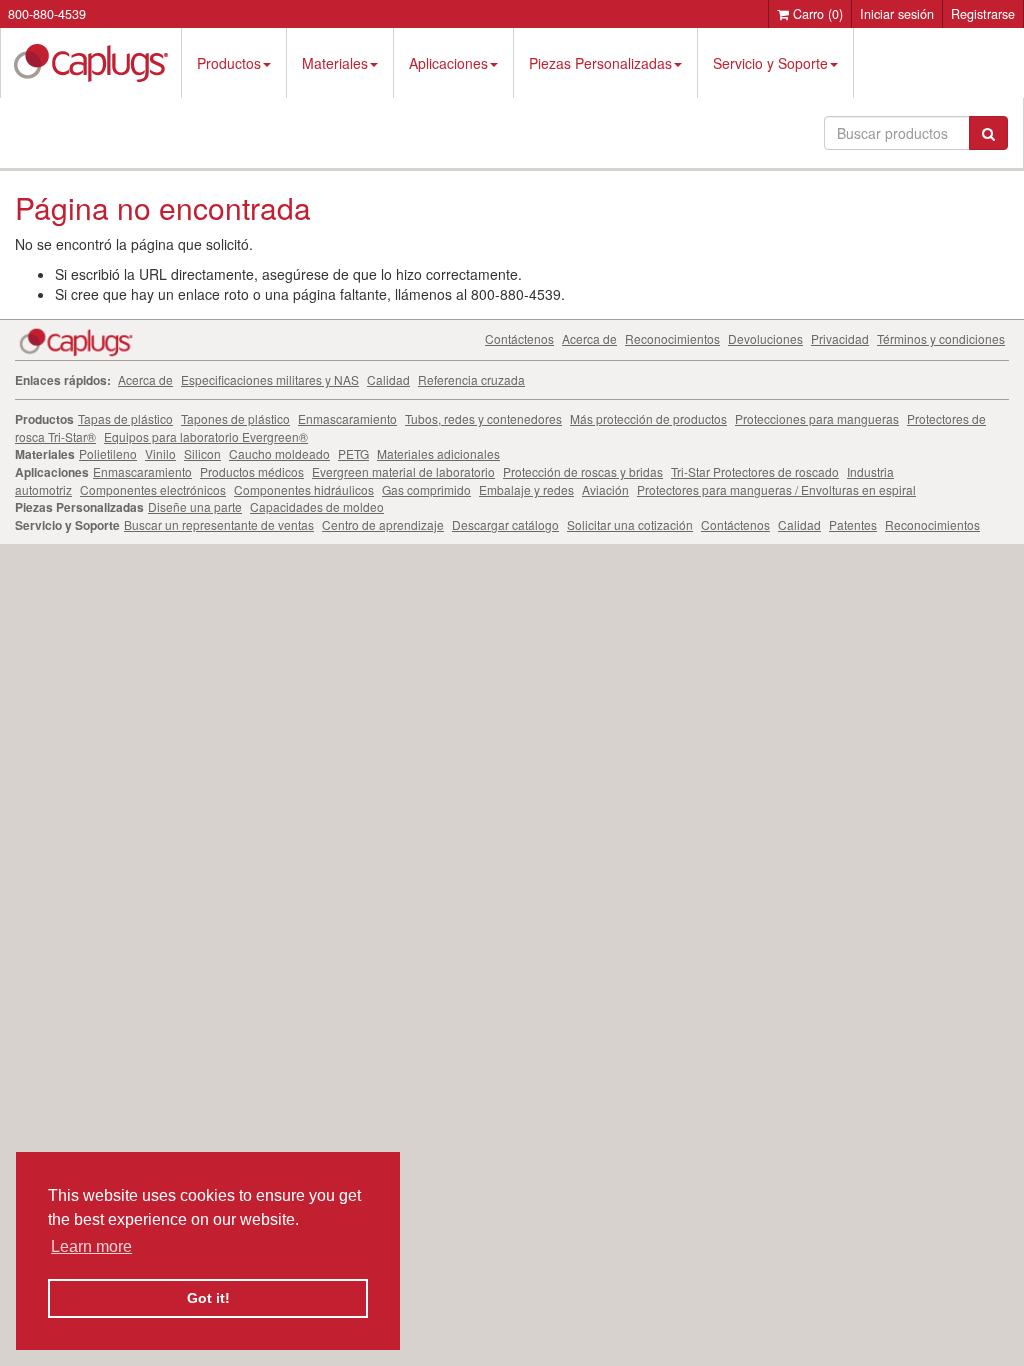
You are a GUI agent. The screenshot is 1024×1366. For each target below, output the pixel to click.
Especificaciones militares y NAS (270, 379)
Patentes (853, 524)
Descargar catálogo (505, 524)
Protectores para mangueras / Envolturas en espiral (776, 489)
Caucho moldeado (279, 453)
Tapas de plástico (125, 418)
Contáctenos (519, 338)
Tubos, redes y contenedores (483, 418)
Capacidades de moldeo (317, 506)
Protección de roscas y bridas (583, 471)
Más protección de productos (648, 418)
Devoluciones (765, 338)
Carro (816, 14)
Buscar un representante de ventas (219, 524)
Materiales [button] (335, 63)
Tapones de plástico (235, 418)
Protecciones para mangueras (817, 418)
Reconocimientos (672, 338)
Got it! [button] (208, 1298)
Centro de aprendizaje (383, 524)
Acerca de (589, 338)
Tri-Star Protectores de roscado (755, 471)
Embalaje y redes (526, 489)
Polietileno (108, 453)
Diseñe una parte (195, 506)
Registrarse (983, 14)
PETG (353, 453)
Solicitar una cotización (630, 524)
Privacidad (840, 338)
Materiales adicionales (438, 453)
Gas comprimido (426, 489)
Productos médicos (252, 471)
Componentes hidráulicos (304, 489)
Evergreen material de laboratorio (403, 471)
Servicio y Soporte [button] (770, 63)
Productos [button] (229, 63)
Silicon (202, 453)
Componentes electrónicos (153, 489)
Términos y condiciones (941, 338)
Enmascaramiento (347, 418)
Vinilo (160, 453)
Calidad (388, 379)
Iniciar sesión (897, 14)
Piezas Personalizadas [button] (600, 63)
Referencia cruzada (471, 379)
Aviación (605, 489)
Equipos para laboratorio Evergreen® (206, 436)
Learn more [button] (91, 1246)
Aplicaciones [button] (448, 63)
